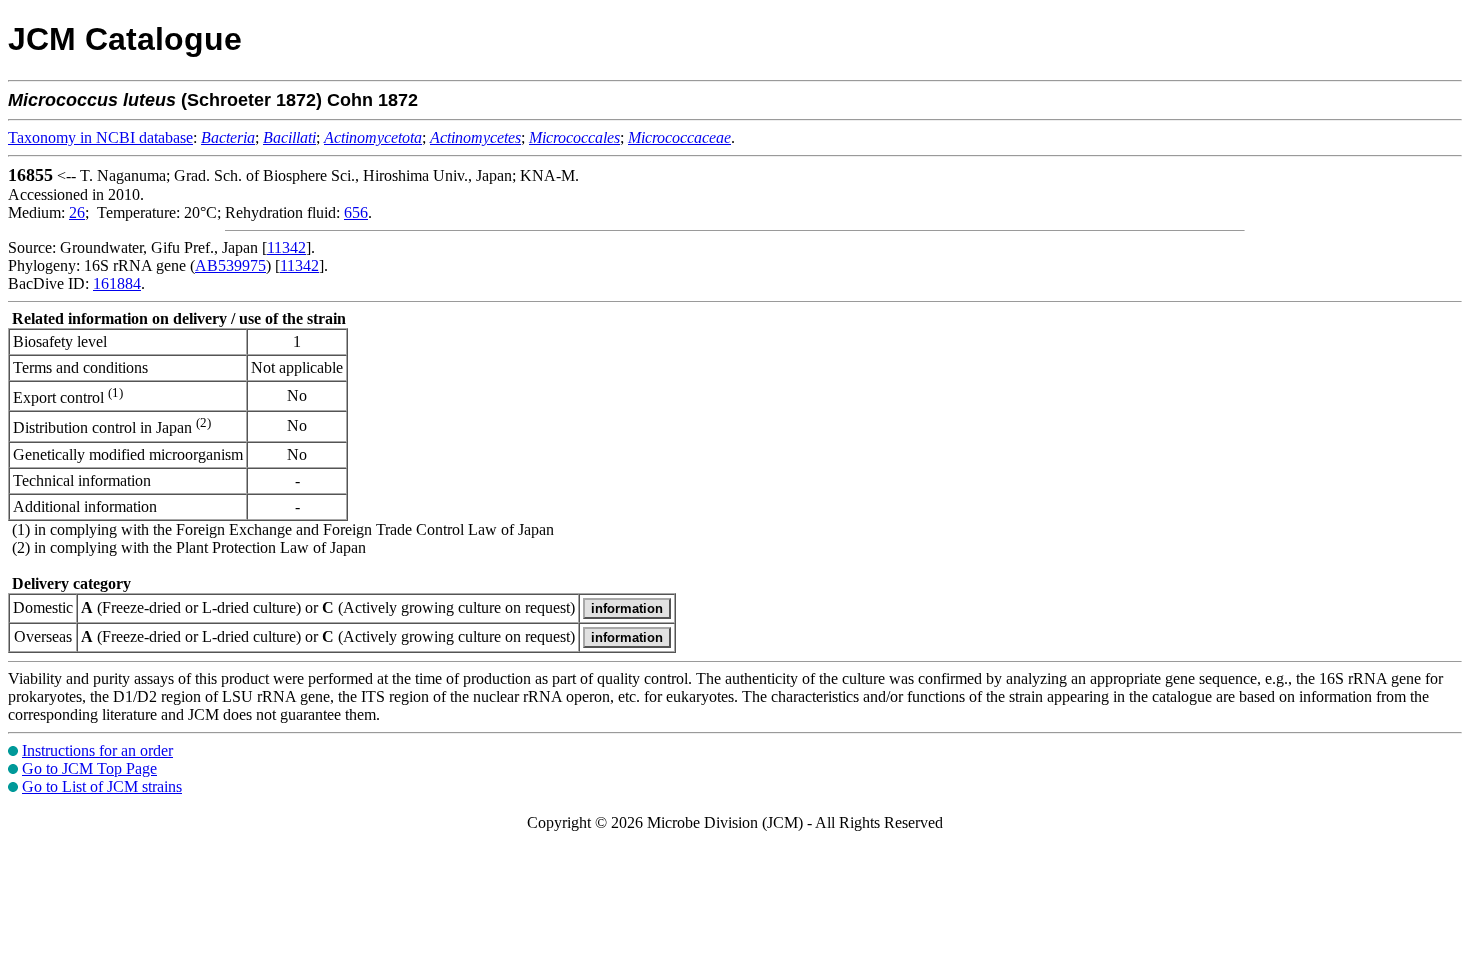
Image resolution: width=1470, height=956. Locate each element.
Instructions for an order (97, 750)
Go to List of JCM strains (102, 786)
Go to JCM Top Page (89, 768)
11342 (286, 247)
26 (77, 212)
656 (356, 212)
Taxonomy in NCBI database (100, 137)
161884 (117, 283)
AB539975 (230, 265)
